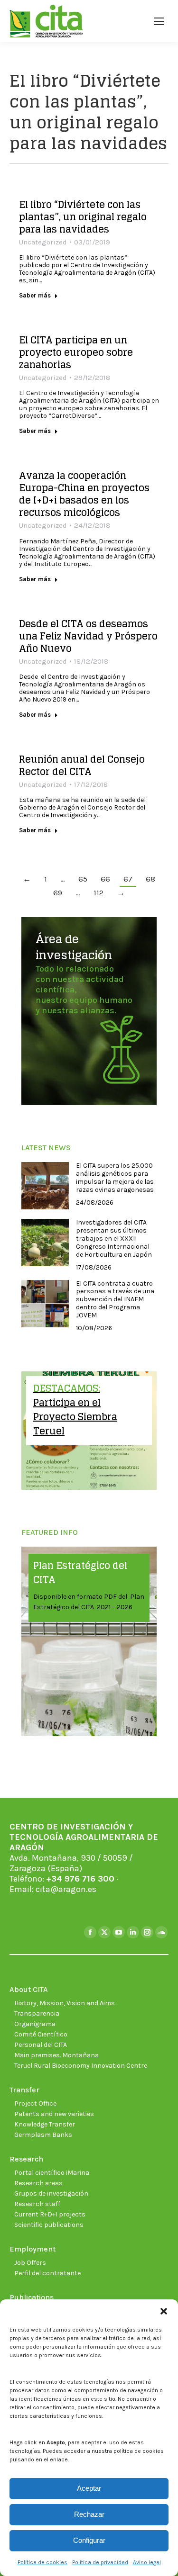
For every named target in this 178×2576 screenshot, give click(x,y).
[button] (164, 2311)
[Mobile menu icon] (159, 21)
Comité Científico (41, 2034)
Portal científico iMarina (52, 2173)
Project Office (35, 2103)
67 (128, 879)
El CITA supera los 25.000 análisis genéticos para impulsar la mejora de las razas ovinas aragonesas (115, 1178)
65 (83, 879)
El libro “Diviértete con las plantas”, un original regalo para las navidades (83, 217)
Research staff (37, 2204)
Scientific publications (49, 2225)
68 (150, 879)
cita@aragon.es (66, 1889)
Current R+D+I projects (50, 2214)
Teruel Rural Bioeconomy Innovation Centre (81, 2066)
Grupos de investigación (51, 2193)
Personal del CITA (41, 2045)
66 (105, 879)
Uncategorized (43, 242)
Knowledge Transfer (45, 2124)
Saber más (35, 295)
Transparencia (37, 2013)
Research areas (38, 2183)
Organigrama (35, 2024)
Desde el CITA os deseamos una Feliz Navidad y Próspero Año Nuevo (88, 636)
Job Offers (30, 2263)
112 (98, 892)
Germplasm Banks (43, 2135)
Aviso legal (147, 2562)
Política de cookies (42, 2562)
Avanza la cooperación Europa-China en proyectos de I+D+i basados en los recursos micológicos (84, 494)
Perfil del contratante (47, 2273)
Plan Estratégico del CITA (80, 1573)
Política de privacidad (100, 2562)
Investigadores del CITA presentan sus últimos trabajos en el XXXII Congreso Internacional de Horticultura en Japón (114, 1238)
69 (58, 892)
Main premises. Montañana (56, 2055)
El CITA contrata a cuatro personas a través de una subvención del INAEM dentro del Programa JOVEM (115, 1300)
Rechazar (89, 2514)
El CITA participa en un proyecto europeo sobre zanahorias (76, 352)
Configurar (89, 2540)
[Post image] (45, 1186)
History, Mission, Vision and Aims (65, 2003)
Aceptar (89, 2488)
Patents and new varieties (54, 2114)
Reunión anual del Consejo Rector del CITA (82, 766)
